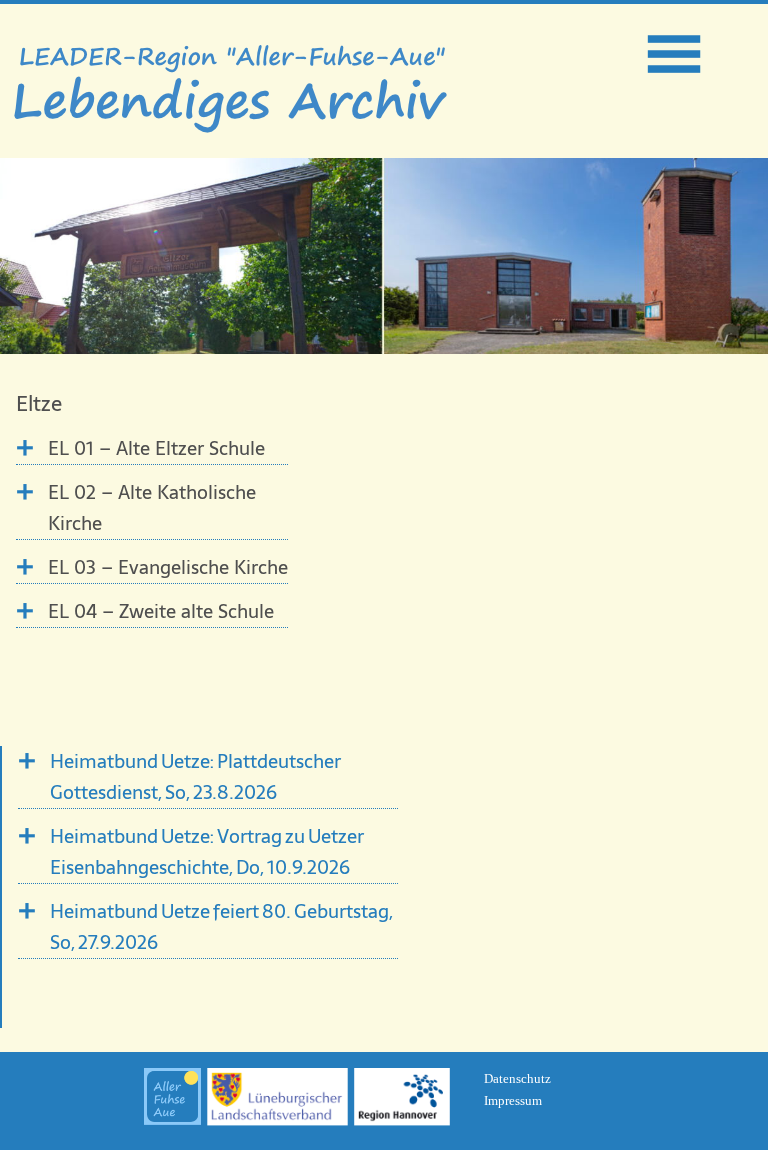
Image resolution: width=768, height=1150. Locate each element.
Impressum (513, 1100)
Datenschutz (517, 1078)
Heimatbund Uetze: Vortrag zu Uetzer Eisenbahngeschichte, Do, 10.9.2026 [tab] (207, 852)
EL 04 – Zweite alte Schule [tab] (161, 611)
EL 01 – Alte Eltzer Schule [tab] (156, 448)
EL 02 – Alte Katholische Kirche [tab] (152, 508)
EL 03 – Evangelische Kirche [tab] (168, 567)
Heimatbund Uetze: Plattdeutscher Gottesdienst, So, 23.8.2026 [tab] (195, 777)
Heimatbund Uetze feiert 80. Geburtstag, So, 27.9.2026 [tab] (221, 927)
